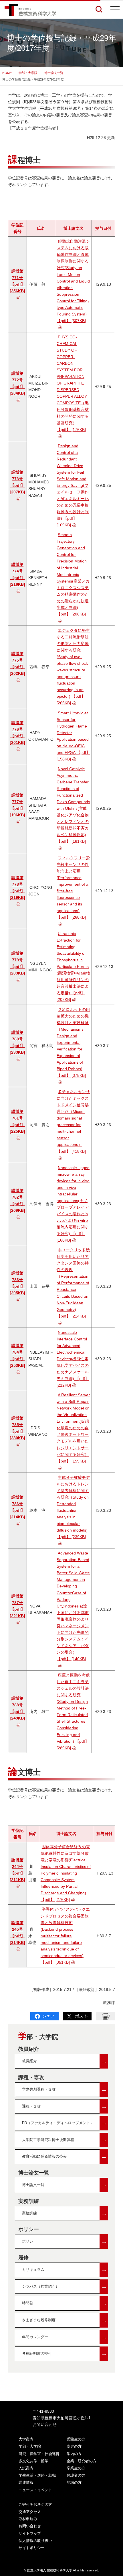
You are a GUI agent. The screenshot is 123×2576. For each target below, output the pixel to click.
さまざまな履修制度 (65, 2320)
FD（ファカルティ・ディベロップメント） (65, 2123)
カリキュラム (65, 2270)
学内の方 (74, 2454)
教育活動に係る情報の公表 (65, 2156)
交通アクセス (30, 2512)
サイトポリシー (32, 2548)
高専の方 (74, 2446)
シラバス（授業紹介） (65, 2286)
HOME (7, 73)
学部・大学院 (28, 73)
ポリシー (29, 2229)
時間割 (65, 2303)
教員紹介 (29, 2049)
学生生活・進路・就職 (37, 2475)
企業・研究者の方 (82, 2461)
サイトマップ (30, 2533)
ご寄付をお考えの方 (35, 2505)
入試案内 (26, 2468)
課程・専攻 (31, 2077)
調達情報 (26, 2482)
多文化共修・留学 (33, 2461)
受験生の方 (76, 2439)
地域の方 (74, 2482)
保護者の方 (76, 2475)
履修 (23, 2258)
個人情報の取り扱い (35, 2541)
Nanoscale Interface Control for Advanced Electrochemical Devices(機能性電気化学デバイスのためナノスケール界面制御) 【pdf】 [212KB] (73, 1359)
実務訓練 (29, 2201)
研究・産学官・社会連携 (39, 2454)
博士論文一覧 (54, 73)
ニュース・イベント (35, 2490)
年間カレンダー (65, 2337)
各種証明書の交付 (65, 2354)
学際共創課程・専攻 (65, 2089)
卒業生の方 (76, 2468)
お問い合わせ (45, 2424)
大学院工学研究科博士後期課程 (65, 2140)
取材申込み (28, 2519)
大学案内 (26, 2439)
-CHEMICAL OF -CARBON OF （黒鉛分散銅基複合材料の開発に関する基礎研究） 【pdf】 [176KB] (73, 383)
